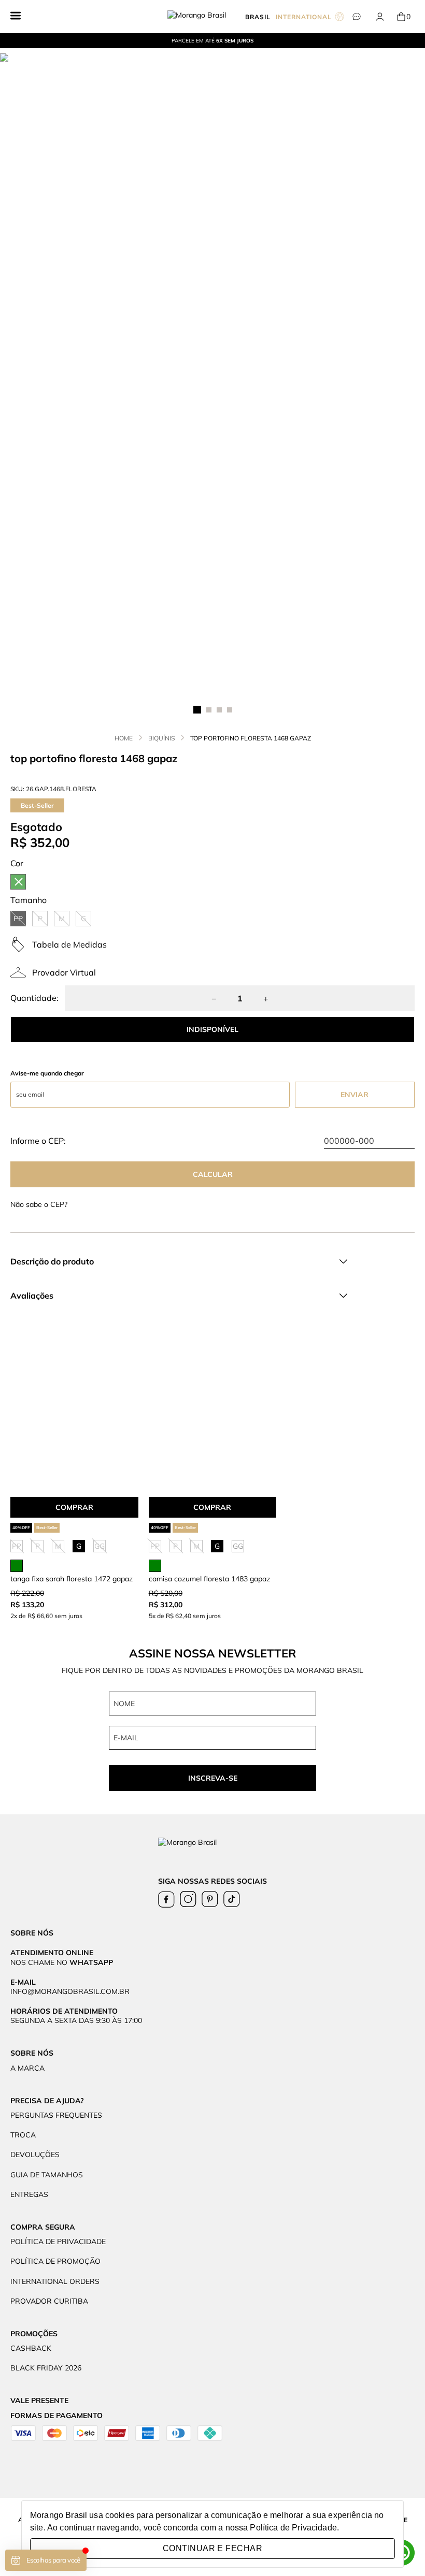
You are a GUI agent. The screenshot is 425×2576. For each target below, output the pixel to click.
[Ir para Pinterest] (210, 1899)
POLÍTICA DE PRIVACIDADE (58, 2242)
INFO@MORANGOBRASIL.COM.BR (70, 1991)
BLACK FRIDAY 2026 (46, 2368)
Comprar (74, 1507)
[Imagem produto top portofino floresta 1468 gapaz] (212, 372)
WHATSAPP (91, 1962)
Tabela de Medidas (69, 944)
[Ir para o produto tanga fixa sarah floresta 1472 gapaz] (74, 1412)
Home (124, 738)
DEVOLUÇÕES (35, 2155)
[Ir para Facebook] (166, 1899)
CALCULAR (213, 1174)
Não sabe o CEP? (39, 1204)
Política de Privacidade (293, 2528)
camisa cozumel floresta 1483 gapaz (209, 1579)
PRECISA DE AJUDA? (47, 2101)
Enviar (355, 1095)
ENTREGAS (29, 2194)
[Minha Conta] (380, 17)
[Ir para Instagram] (188, 1899)
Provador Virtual (64, 972)
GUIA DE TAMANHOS (47, 2175)
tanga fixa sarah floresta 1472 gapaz (72, 1579)
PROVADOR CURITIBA (49, 2301)
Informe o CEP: (38, 1141)
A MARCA (27, 2068)
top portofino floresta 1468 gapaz (251, 738)
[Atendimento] (356, 17)
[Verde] (18, 882)
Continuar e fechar (212, 2548)
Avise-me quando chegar (47, 1073)
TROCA (23, 2135)
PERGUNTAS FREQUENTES (56, 2115)
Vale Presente (39, 2400)
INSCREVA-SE (213, 1778)
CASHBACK (31, 2348)
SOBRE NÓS (32, 2053)
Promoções (34, 2334)
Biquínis (161, 738)
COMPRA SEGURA (43, 2227)
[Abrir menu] (16, 17)
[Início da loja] (206, 17)
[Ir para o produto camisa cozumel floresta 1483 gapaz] (213, 1412)
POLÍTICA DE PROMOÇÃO (55, 2261)
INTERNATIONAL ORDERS (55, 2281)
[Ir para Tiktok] (232, 1899)
